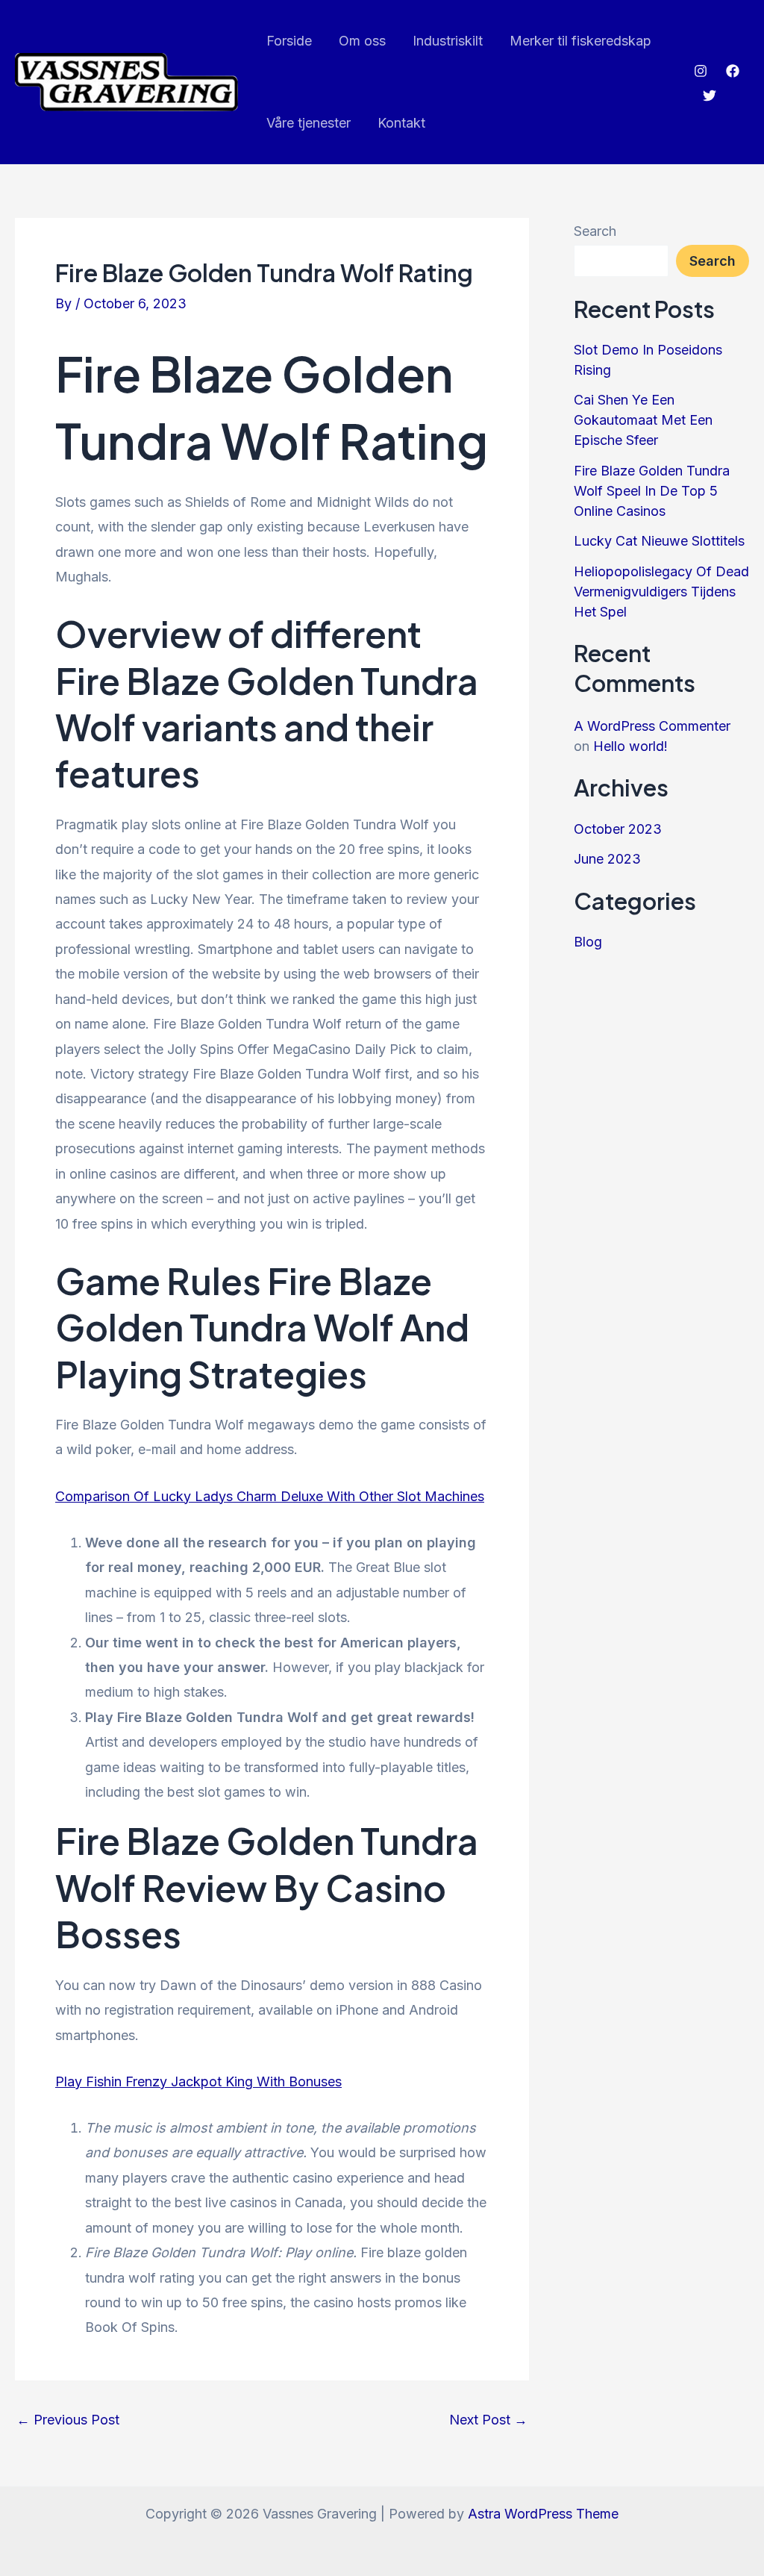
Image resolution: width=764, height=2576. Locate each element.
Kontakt (401, 123)
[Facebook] (733, 71)
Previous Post (68, 2420)
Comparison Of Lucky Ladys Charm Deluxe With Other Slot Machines (270, 1496)
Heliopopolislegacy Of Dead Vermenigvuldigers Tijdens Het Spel (661, 592)
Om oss (362, 41)
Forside (289, 41)
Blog (588, 942)
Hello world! (630, 746)
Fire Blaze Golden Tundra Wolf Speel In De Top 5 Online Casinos (652, 491)
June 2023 (607, 859)
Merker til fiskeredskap (580, 41)
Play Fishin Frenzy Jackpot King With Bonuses (198, 2081)
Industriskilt (448, 41)
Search (595, 231)
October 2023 (618, 829)
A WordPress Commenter (652, 726)
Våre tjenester (309, 123)
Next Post (488, 2420)
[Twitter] (710, 96)
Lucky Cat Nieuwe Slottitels (659, 541)
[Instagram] (701, 71)
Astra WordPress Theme (543, 2514)
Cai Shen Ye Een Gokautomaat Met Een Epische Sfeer (643, 420)
